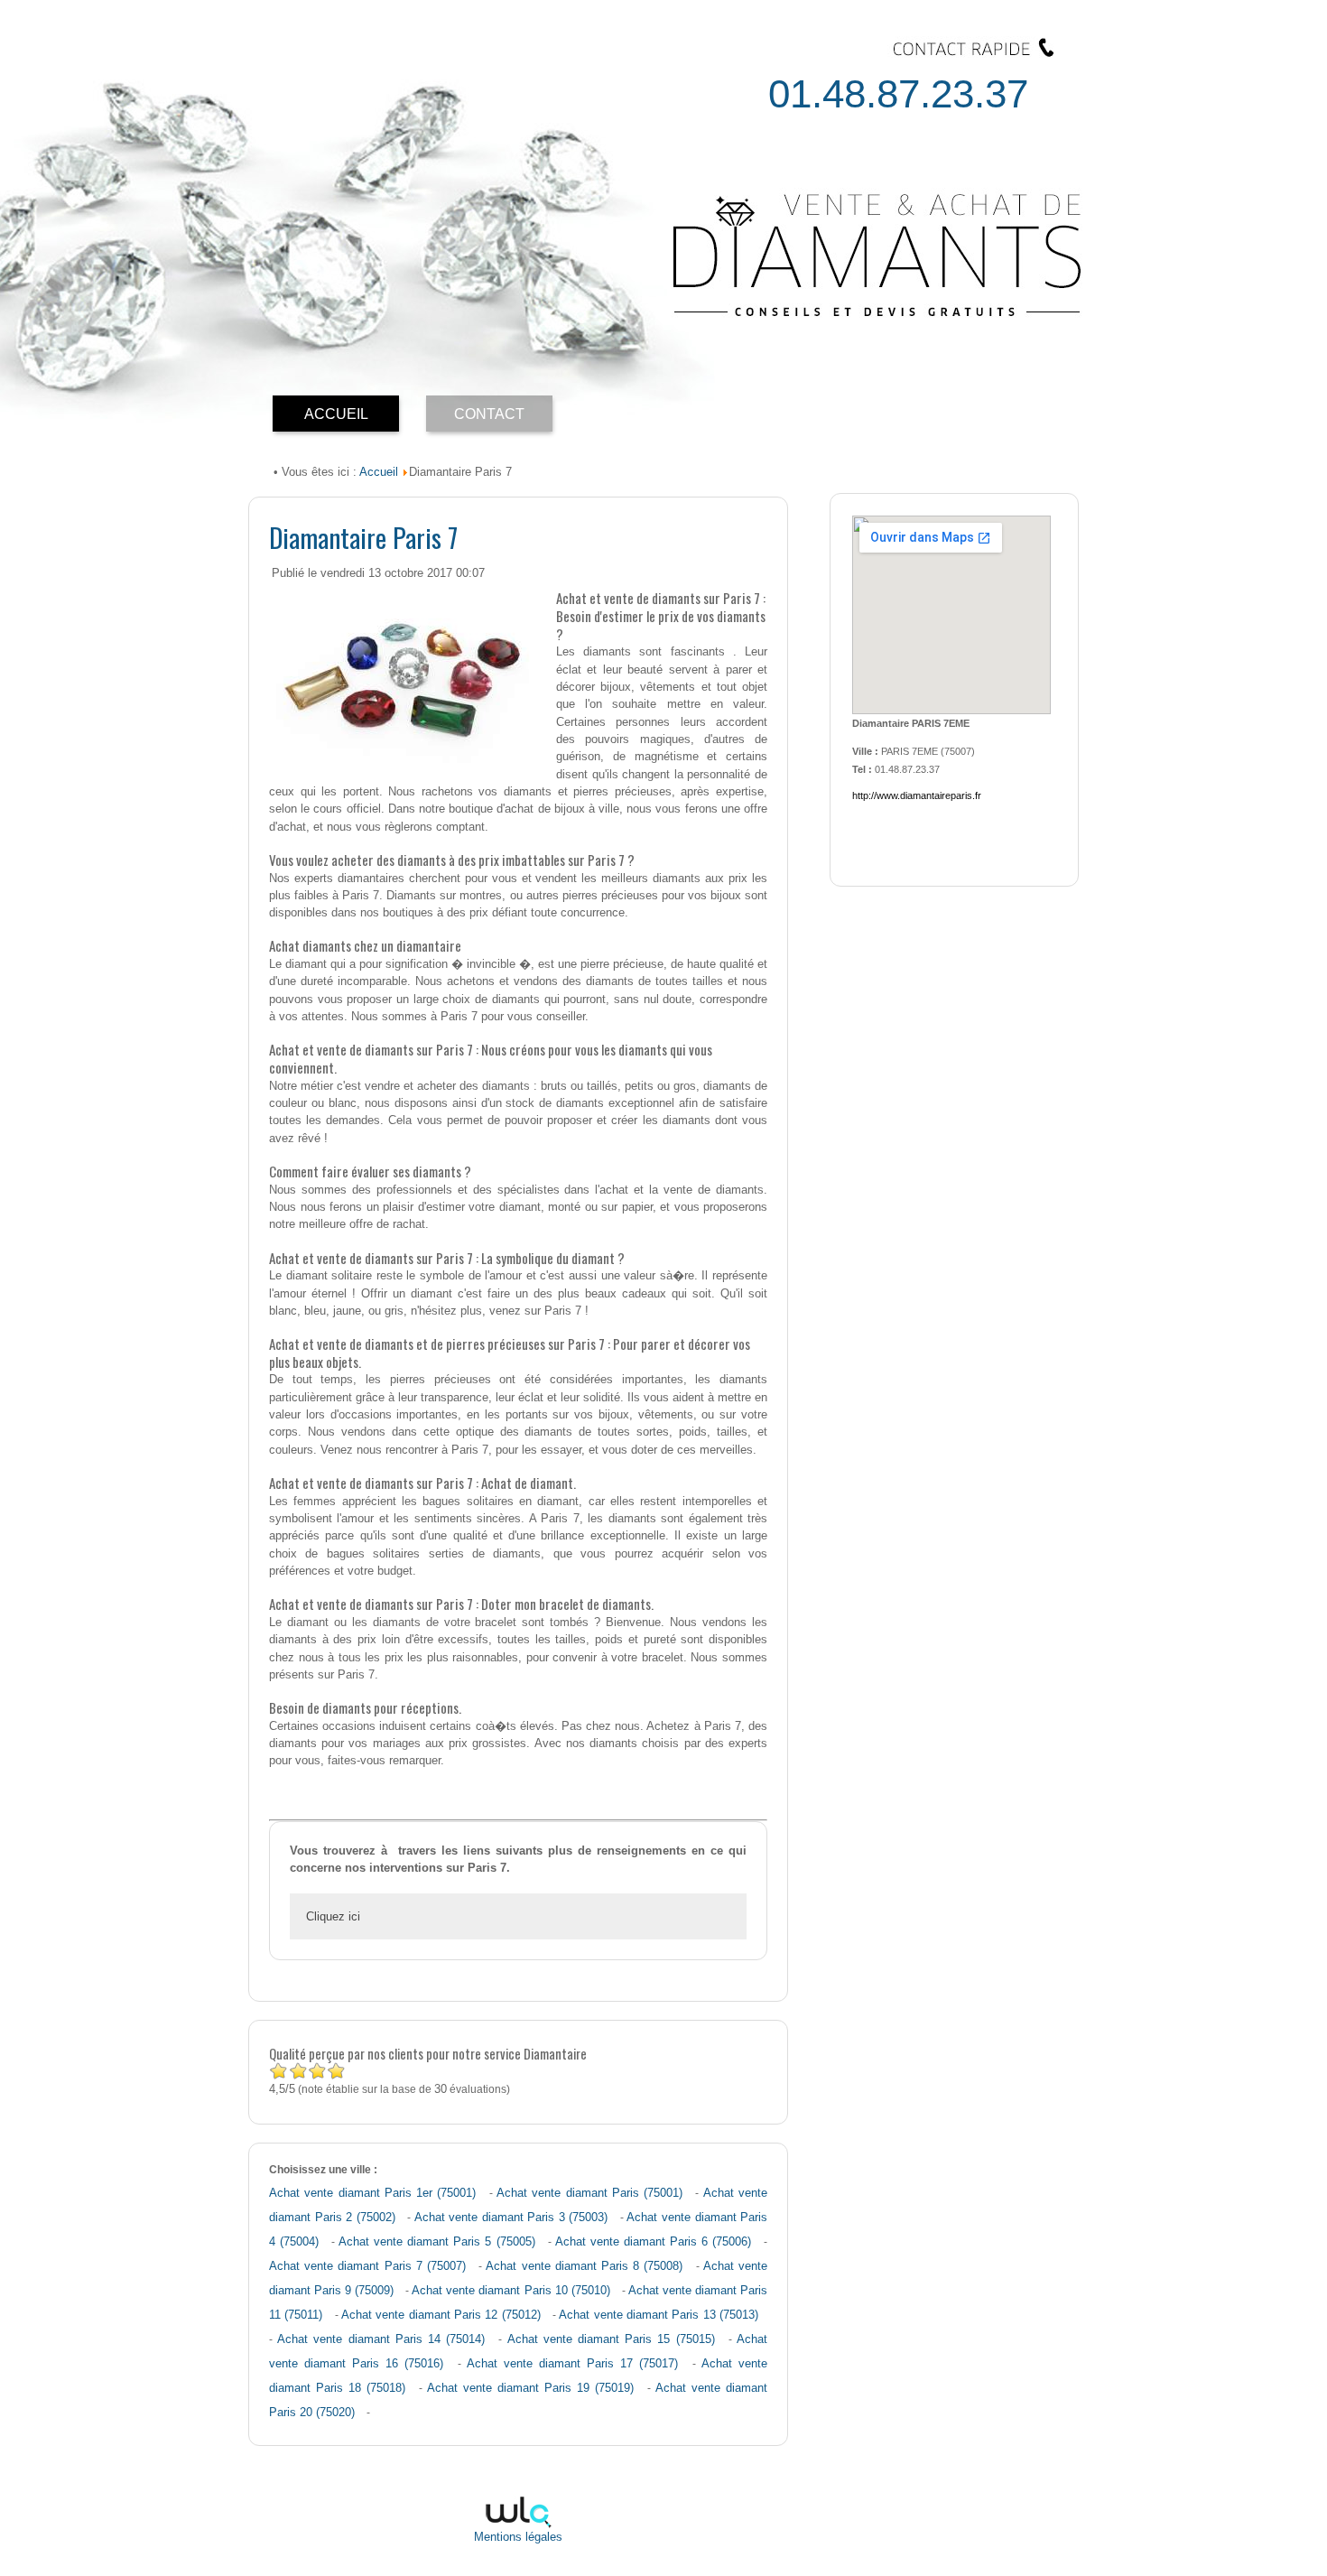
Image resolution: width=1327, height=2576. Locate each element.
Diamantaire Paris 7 (363, 537)
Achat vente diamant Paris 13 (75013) (659, 2315)
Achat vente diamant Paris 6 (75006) (653, 2242)
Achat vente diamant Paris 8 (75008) (584, 2266)
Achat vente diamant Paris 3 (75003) (511, 2218)
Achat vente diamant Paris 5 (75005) (436, 2242)
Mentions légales (518, 2537)
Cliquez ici (333, 1916)
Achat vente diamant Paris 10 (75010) (510, 2291)
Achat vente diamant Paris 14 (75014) (381, 2339)
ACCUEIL (336, 414)
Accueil (379, 472)
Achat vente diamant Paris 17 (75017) (572, 2364)
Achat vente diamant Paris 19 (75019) (530, 2388)
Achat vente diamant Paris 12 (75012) (441, 2315)
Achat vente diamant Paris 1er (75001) (372, 2193)
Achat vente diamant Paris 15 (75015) (611, 2339)
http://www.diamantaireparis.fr (917, 795)
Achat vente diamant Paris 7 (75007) (367, 2266)
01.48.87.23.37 (898, 93)
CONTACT (489, 414)
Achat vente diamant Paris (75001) (589, 2193)
